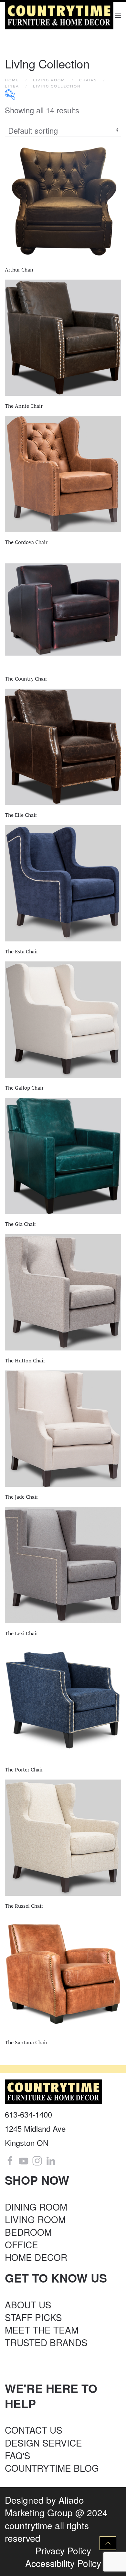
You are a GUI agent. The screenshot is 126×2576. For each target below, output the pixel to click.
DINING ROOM (36, 2207)
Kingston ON (27, 2143)
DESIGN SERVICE (43, 2443)
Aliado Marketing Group (44, 2506)
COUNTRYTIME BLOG (52, 2468)
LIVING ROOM (35, 2219)
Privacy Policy (63, 2550)
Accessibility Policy (63, 2563)
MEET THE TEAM (42, 2330)
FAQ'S (18, 2455)
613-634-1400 (28, 2114)
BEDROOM (28, 2232)
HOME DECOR (36, 2257)
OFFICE (21, 2244)
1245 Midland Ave (35, 2128)
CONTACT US (34, 2430)
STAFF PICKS (33, 2317)
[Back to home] (60, 16)
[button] (118, 16)
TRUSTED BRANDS (46, 2342)
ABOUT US (28, 2304)
